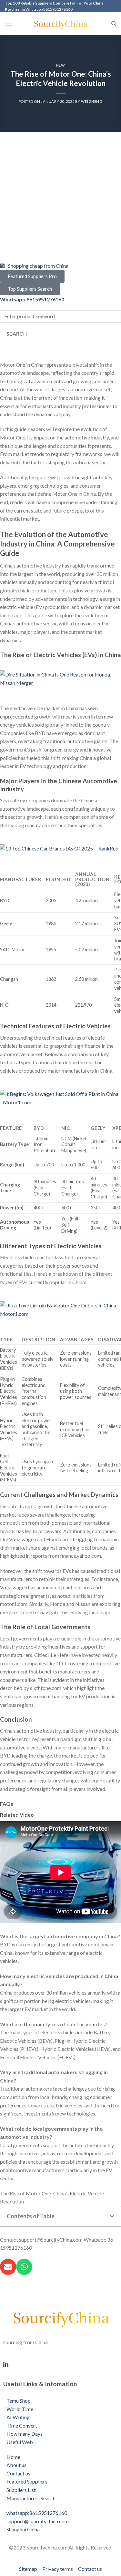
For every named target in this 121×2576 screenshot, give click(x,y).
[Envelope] (8, 2267)
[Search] (114, 24)
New (61, 65)
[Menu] (9, 24)
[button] (112, 2216)
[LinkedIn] (60, 2364)
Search (17, 334)
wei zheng (92, 101)
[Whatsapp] (24, 2267)
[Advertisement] (60, 201)
